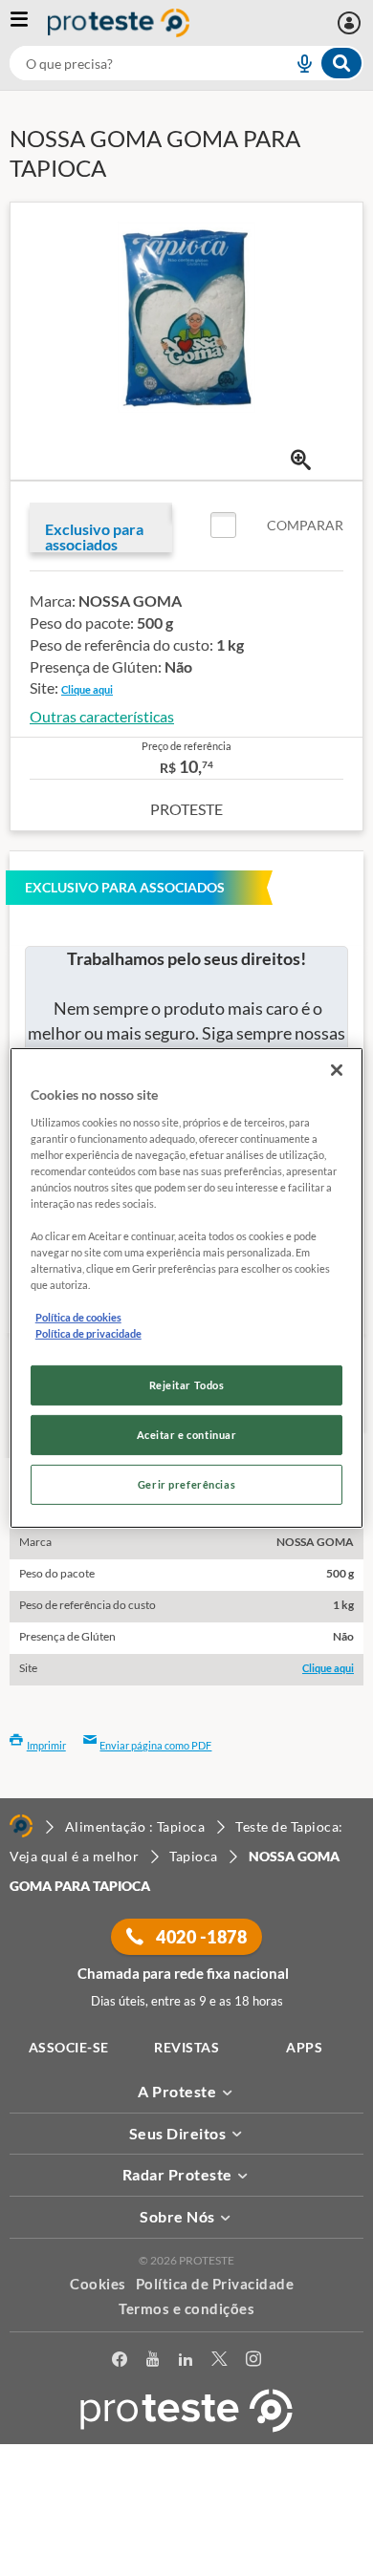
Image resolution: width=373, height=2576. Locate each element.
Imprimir (46, 1745)
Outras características (102, 716)
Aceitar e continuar (187, 1435)
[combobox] (186, 63)
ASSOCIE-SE (69, 2047)
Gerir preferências (186, 1484)
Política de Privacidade (215, 2284)
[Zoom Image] (301, 460)
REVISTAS (186, 2047)
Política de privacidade (88, 1333)
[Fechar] (337, 1070)
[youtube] (153, 2362)
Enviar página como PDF (155, 1745)
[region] (187, 1288)
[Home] (21, 1826)
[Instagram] (253, 2362)
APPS (304, 2047)
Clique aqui (87, 689)
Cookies (98, 2284)
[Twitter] (219, 2362)
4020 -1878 (200, 1937)
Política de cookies (78, 1317)
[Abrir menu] (29, 23)
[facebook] (120, 2362)
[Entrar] (351, 23)
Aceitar (187, 2565)
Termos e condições (186, 2308)
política (187, 2534)
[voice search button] (296, 63)
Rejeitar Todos (187, 1385)
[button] (277, 526)
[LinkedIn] (186, 2362)
